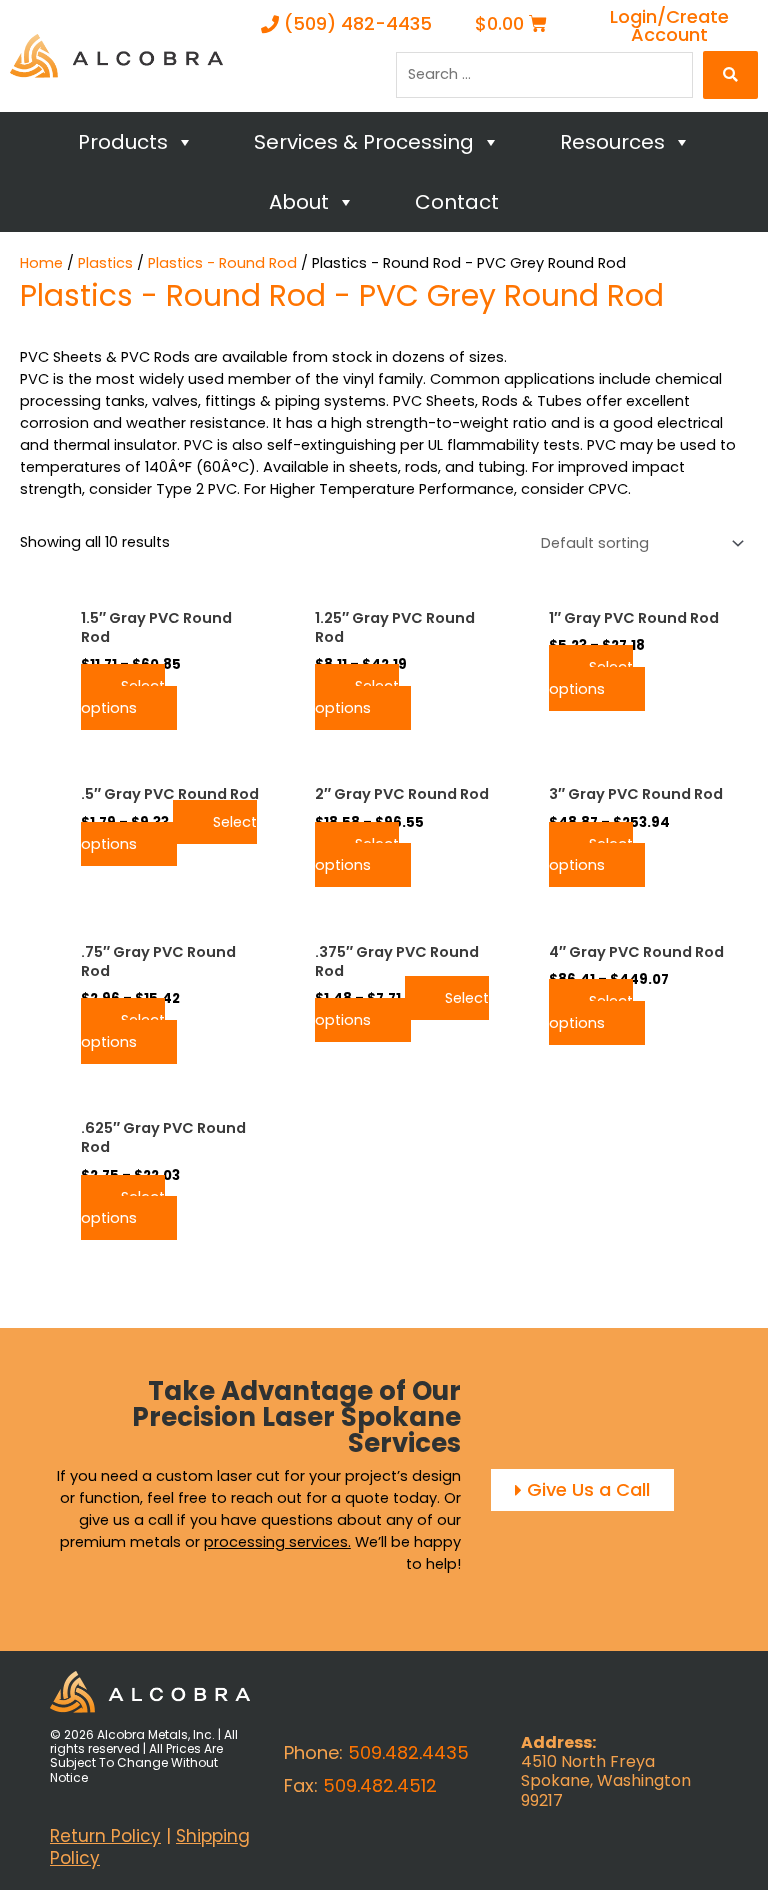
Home (41, 263)
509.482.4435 (408, 1752)
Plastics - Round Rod (222, 263)
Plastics (105, 263)
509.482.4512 (380, 1785)
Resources (612, 142)
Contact (457, 202)
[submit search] (730, 75)
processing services (276, 1542)
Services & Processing (364, 142)
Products (123, 142)
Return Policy (105, 1836)
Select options (123, 697)
